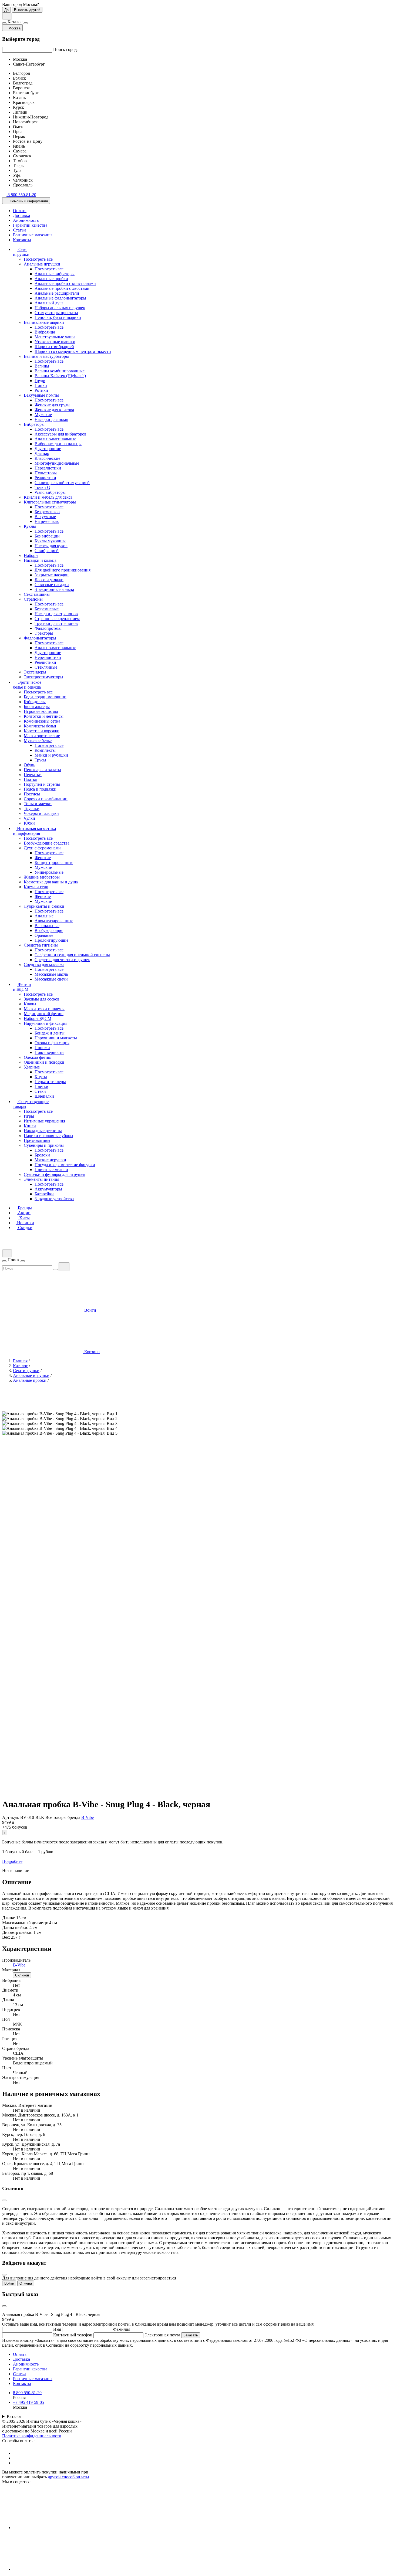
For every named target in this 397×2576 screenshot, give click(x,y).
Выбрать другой (27, 10)
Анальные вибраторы (55, 274)
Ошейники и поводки (44, 1062)
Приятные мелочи (51, 1170)
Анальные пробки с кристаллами (65, 283)
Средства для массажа (44, 964)
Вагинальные (47, 926)
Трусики (32, 809)
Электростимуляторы (43, 677)
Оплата (20, 211)
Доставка (21, 215)
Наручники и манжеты (56, 1038)
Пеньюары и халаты (42, 770)
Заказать (191, 2335)
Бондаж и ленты (50, 1033)
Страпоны (33, 599)
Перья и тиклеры (50, 1082)
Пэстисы (32, 794)
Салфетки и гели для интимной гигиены (72, 955)
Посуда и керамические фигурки (65, 1165)
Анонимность (26, 220)
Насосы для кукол (51, 546)
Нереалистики (48, 468)
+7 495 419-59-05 (28, 2402)
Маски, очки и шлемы (44, 1009)
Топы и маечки (38, 804)
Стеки (40, 1091)
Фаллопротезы (48, 628)
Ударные (32, 1067)
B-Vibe (88, 1817)
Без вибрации (47, 536)
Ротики (41, 390)
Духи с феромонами (42, 848)
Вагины (42, 366)
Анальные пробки (51, 279)
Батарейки (44, 1194)
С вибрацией (47, 551)
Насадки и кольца (40, 560)
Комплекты (45, 750)
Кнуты (41, 1077)
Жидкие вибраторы (42, 877)
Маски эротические (42, 736)
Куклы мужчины (50, 541)
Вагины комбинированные (60, 371)
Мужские (43, 415)
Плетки (41, 1086)
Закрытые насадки (52, 575)
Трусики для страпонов (56, 623)
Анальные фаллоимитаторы (60, 298)
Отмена (26, 2283)
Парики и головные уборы (48, 1136)
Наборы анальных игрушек (60, 308)
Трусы (40, 760)
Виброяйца (45, 332)
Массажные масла (51, 974)
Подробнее (12, 1861)
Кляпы (30, 1004)
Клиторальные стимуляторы (50, 502)
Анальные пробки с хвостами (62, 288)
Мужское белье (38, 741)
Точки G (42, 487)
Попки (41, 385)
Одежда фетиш (38, 1057)
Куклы (30, 526)
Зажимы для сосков (42, 999)
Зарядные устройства (54, 1199)
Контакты (22, 240)
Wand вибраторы (50, 492)
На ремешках (47, 521)
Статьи (19, 230)
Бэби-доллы (35, 702)
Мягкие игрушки (50, 1160)
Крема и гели (36, 887)
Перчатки (33, 775)
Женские (43, 858)
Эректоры (44, 633)
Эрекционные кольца (54, 589)
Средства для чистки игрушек (62, 960)
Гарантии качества (30, 225)
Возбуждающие (49, 930)
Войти (9, 2283)
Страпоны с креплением (57, 619)
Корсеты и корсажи (42, 731)
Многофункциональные (57, 463)
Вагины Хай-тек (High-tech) (60, 376)
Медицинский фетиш (44, 1014)
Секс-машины (37, 594)
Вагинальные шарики (44, 322)
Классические (47, 458)
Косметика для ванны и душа (51, 882)
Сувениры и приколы (44, 1145)
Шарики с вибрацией (54, 347)
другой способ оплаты (68, 2477)
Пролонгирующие (51, 940)
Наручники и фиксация (46, 1023)
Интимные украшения (44, 1121)
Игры (29, 1116)
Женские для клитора (54, 410)
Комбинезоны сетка (42, 721)
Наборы (31, 555)
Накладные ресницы (43, 1131)
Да (6, 10)
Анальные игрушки (42, 264)
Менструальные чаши (55, 337)
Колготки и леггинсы (44, 716)
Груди (40, 381)
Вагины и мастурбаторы (46, 356)
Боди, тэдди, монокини (45, 697)
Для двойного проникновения (63, 570)
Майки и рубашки (51, 755)
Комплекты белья (40, 726)
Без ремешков (47, 512)
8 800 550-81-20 (27, 2393)
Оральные (44, 935)
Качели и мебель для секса (48, 497)
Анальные (44, 916)
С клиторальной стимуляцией (62, 483)
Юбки (29, 823)
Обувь (29, 765)
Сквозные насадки (52, 585)
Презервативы (37, 1140)
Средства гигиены (41, 945)
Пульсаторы (46, 473)
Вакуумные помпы (41, 395)
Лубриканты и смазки (44, 906)
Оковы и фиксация (52, 1043)
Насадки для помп (51, 419)
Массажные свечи (51, 979)
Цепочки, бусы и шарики (58, 317)
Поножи (42, 1048)
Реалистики (45, 478)
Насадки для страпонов (56, 614)
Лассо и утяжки (49, 580)
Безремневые (47, 609)
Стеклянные (46, 667)
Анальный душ (49, 303)
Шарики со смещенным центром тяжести (73, 351)
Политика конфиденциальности (32, 2436)
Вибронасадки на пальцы (58, 444)
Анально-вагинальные (55, 439)
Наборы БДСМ (38, 1018)
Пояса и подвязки (40, 789)
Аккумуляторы (48, 1189)
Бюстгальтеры (37, 707)
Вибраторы (34, 424)
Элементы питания (41, 1179)
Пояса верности (49, 1052)
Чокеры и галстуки (41, 813)
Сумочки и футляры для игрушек (55, 1174)
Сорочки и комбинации (46, 799)
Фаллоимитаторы (40, 638)
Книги (30, 1126)
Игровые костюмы (41, 711)
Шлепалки (44, 1096)
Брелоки (42, 1155)
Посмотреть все (38, 259)
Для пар (42, 453)
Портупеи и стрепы (42, 784)
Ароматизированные (54, 921)
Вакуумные (45, 517)
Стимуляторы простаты (56, 313)
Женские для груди (52, 405)
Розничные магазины (33, 235)
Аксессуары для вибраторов (60, 434)
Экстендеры (35, 672)
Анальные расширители (57, 293)
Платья (30, 779)
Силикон (22, 1975)
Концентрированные (54, 862)
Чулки (29, 818)
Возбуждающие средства (47, 843)
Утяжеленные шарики (55, 342)
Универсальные (49, 872)
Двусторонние (48, 449)
